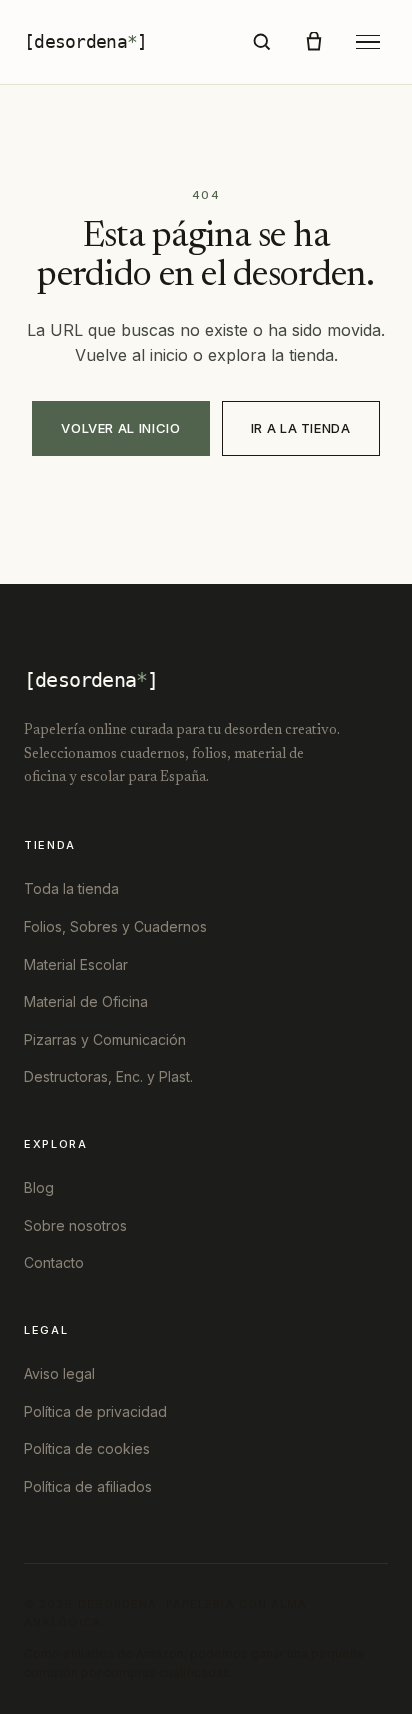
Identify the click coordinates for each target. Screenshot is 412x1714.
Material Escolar (76, 964)
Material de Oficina (86, 1001)
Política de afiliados (88, 1486)
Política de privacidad (95, 1411)
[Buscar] (262, 42)
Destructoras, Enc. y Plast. (108, 1076)
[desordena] (85, 41)
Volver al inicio (120, 428)
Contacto (54, 1262)
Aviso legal (59, 1373)
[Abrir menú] (368, 42)
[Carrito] (314, 42)
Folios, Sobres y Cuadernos (115, 926)
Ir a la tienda (301, 428)
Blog (39, 1187)
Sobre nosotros (75, 1225)
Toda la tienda (71, 888)
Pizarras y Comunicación (105, 1039)
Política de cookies (87, 1448)
